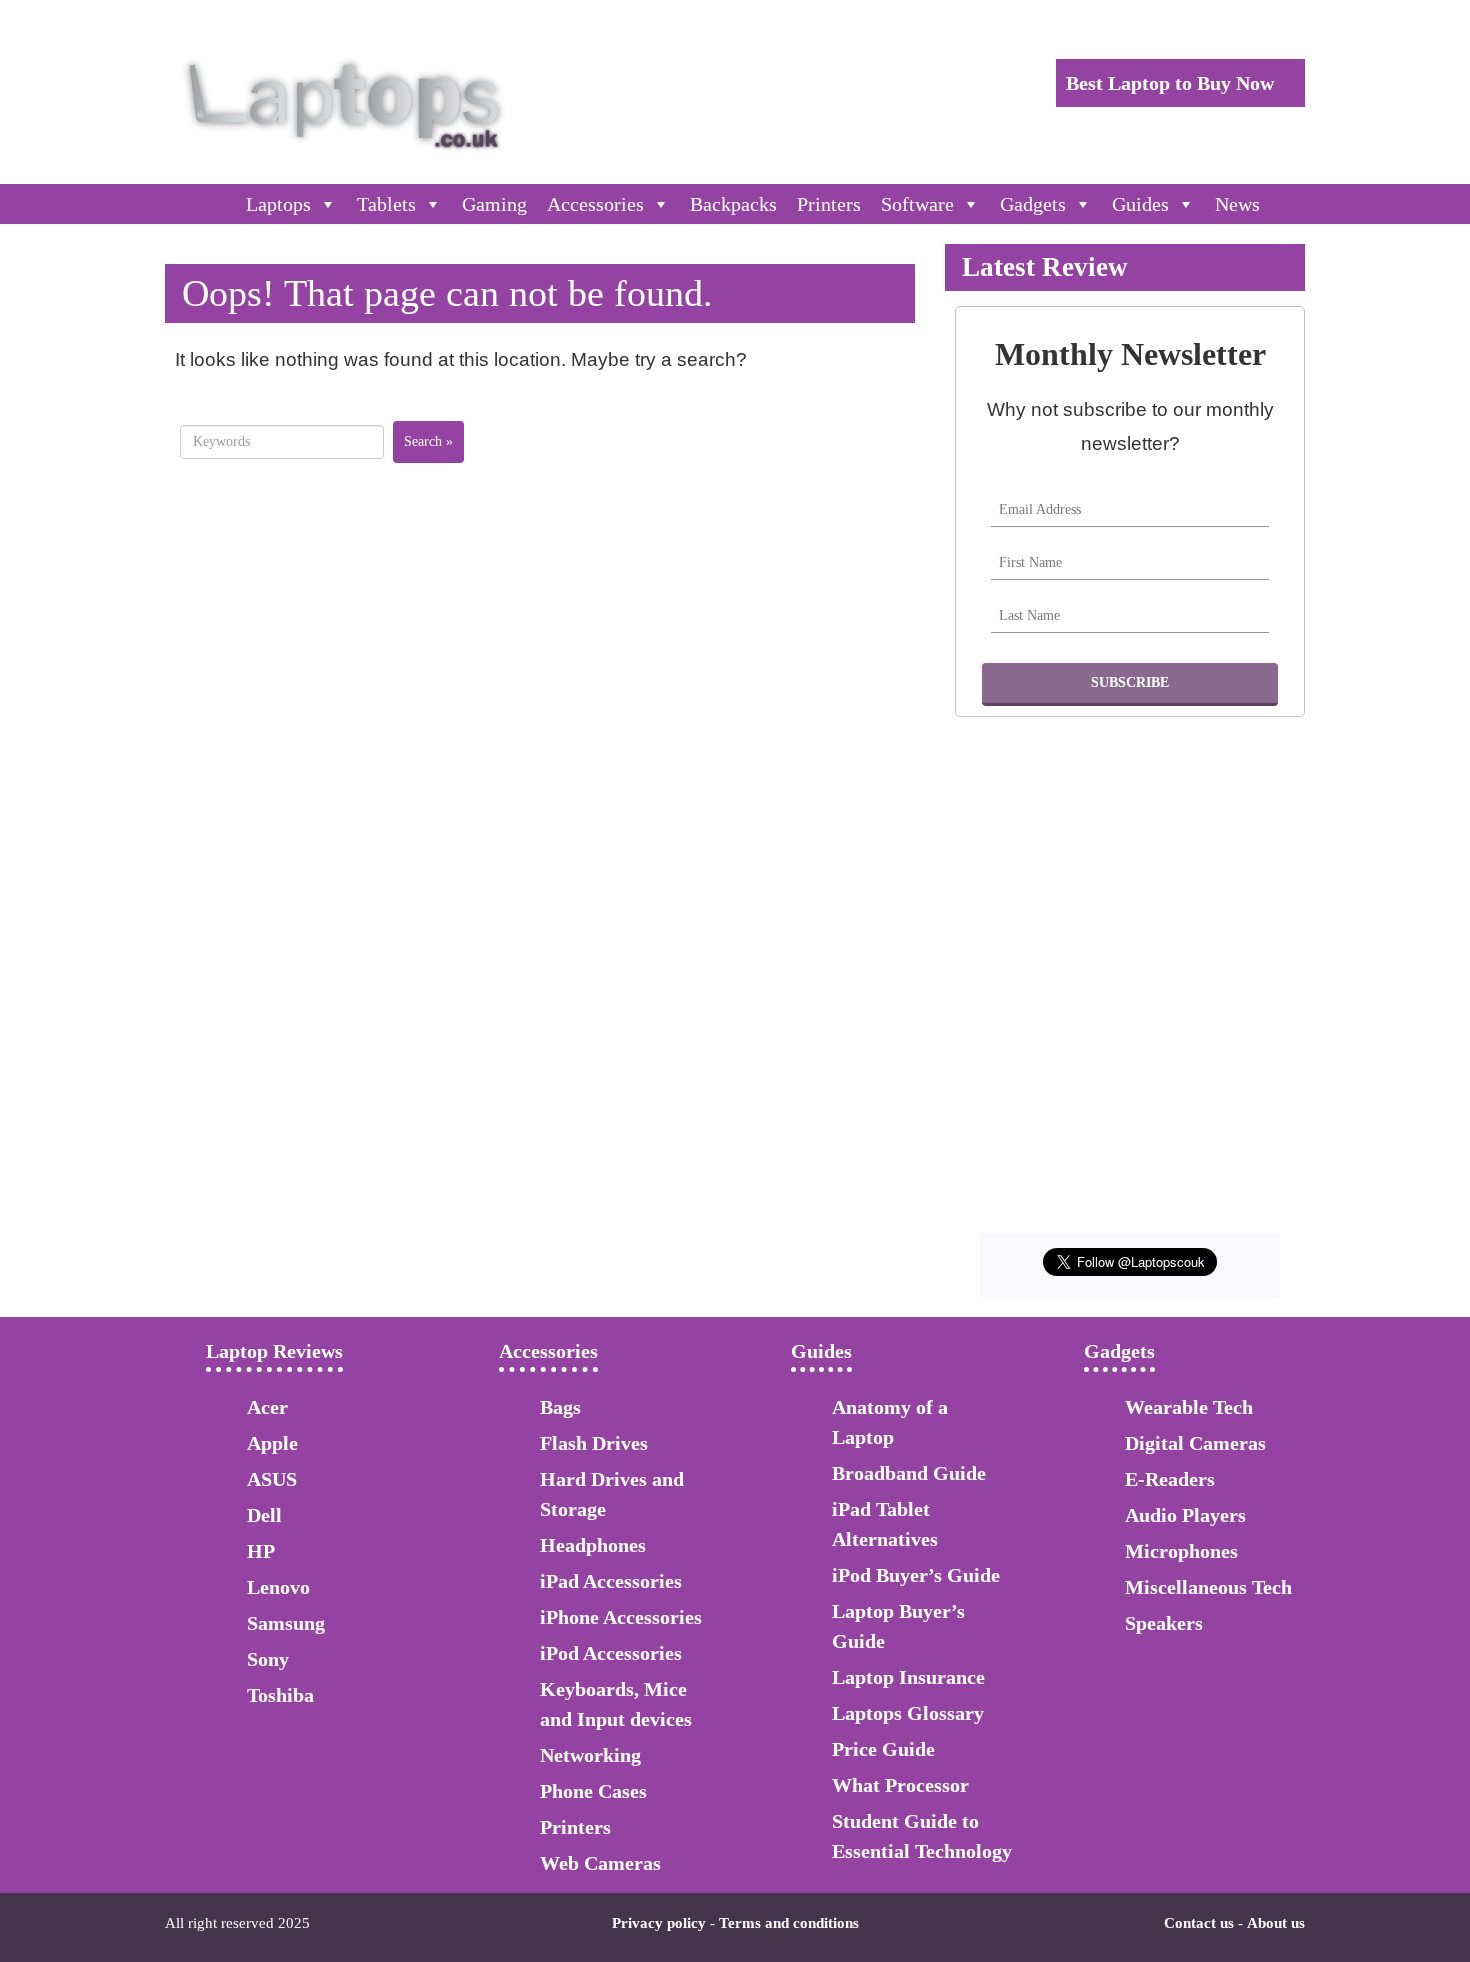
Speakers (1164, 1623)
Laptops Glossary (908, 1713)
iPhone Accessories (621, 1617)
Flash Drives (594, 1443)
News (1237, 204)
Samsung (286, 1623)
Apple (272, 1443)
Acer (267, 1407)
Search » (428, 441)
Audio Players (1185, 1515)
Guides (1140, 204)
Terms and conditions (789, 1923)
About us (1276, 1923)
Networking (590, 1755)
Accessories (595, 204)
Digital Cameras (1195, 1443)
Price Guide (883, 1749)
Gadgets (1033, 204)
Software (917, 204)
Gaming (494, 204)
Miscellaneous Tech (1208, 1587)
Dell (264, 1515)
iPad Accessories (611, 1581)
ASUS (272, 1479)
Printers (829, 204)
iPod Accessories (611, 1653)
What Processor (900, 1785)
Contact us (1199, 1923)
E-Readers (1170, 1479)
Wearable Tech (1189, 1407)
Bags (560, 1407)
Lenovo (278, 1587)
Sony (268, 1659)
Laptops (278, 204)
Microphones (1181, 1551)
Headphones (593, 1545)
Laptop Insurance (908, 1677)
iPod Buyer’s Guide (916, 1575)
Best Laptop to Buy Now (1172, 83)
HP (261, 1551)
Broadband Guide (909, 1473)
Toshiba (280, 1695)
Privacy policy (659, 1923)
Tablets (386, 204)
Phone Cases (593, 1791)
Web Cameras (600, 1863)
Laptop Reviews (274, 1351)
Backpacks (733, 204)
